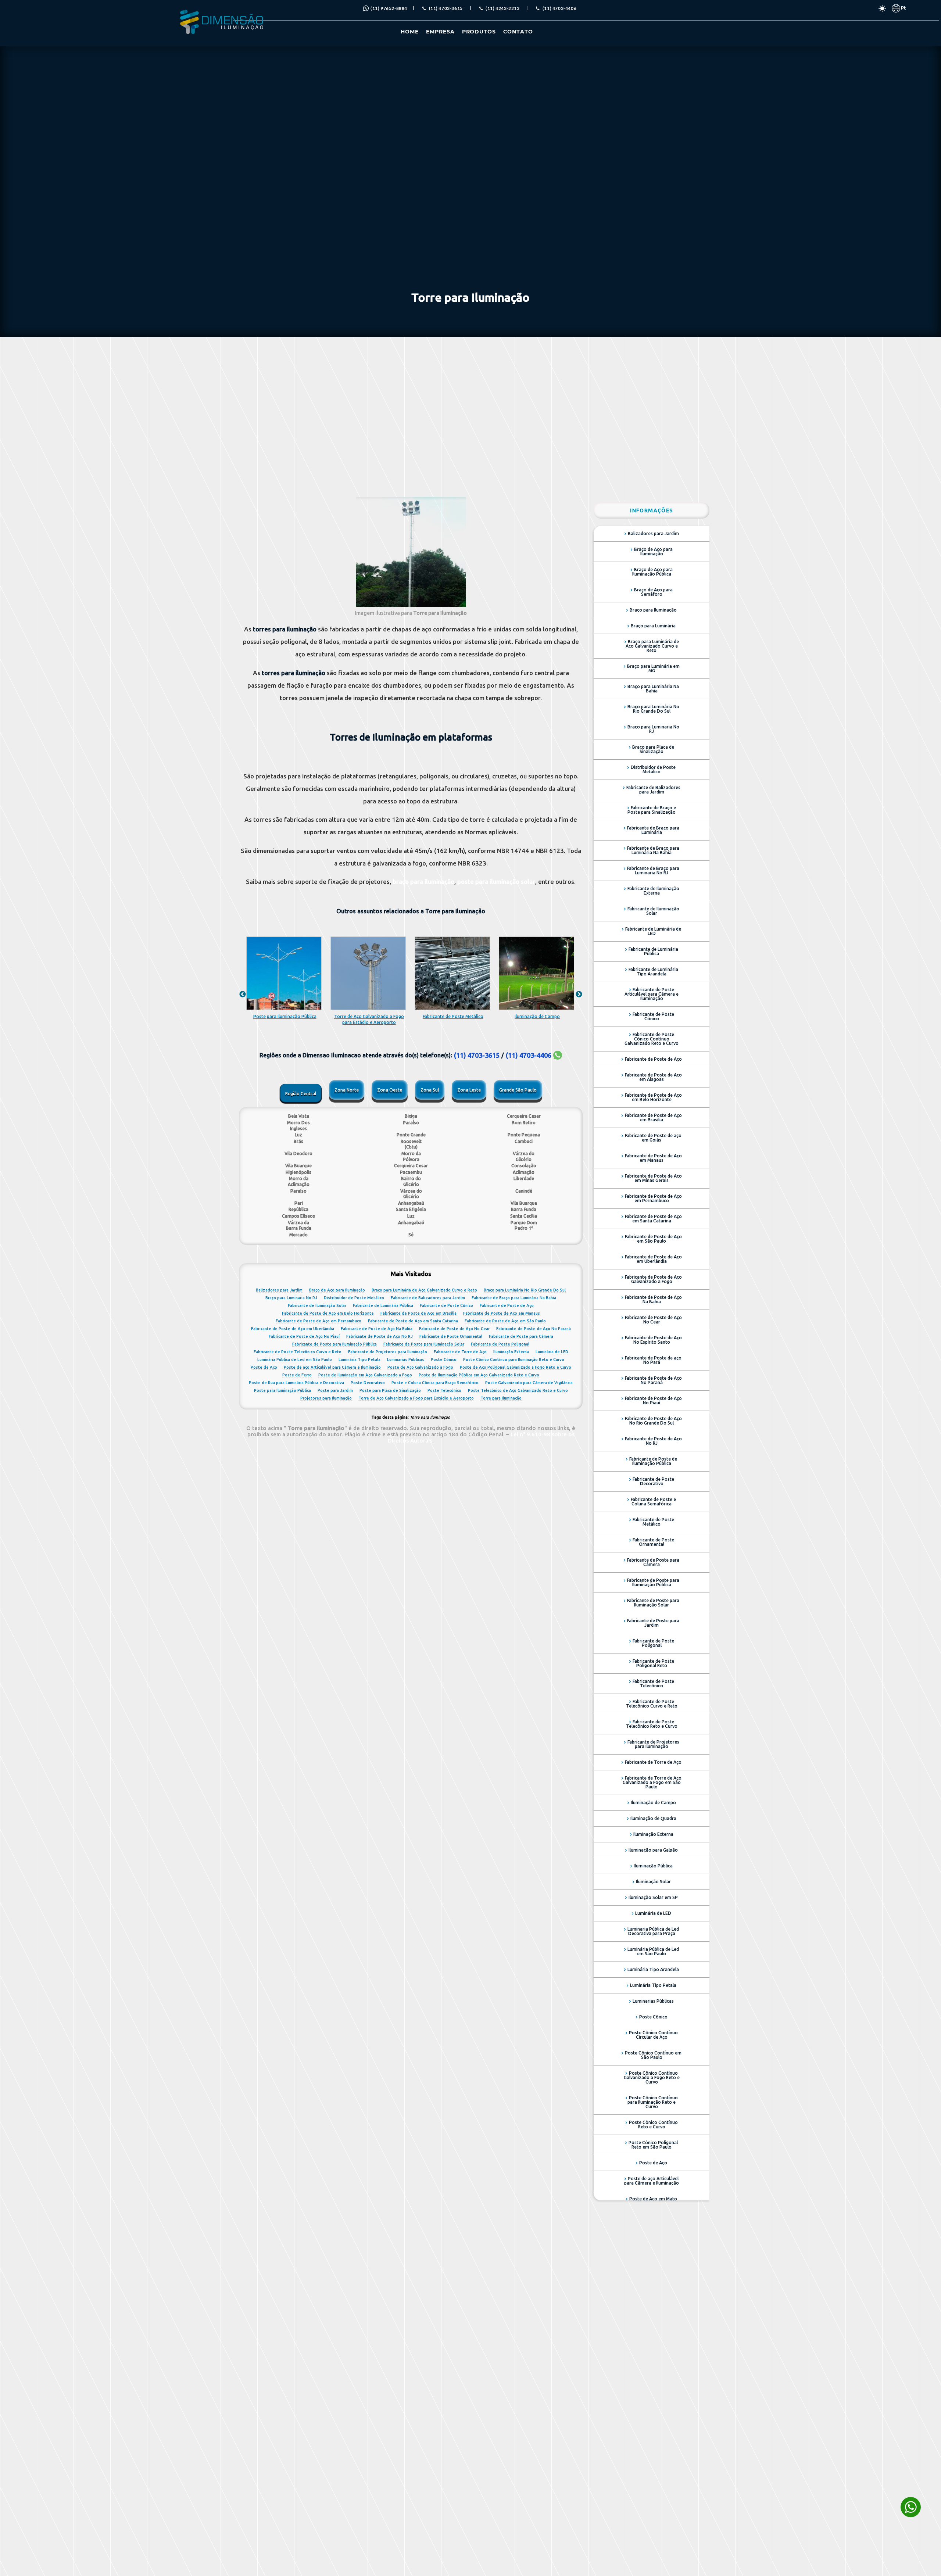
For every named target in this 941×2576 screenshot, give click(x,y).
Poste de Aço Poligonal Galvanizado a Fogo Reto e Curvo (516, 1367)
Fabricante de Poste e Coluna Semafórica (653, 1502)
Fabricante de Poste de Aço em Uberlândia (293, 1329)
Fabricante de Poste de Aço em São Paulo (505, 1321)
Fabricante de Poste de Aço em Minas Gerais (653, 1178)
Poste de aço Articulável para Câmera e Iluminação (332, 1367)
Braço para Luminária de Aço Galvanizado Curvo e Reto (424, 1290)
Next (579, 994)
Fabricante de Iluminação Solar (317, 1305)
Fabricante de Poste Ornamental (451, 1336)
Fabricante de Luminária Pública (383, 1305)
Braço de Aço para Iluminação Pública (652, 572)
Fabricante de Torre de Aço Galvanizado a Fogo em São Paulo (652, 1782)
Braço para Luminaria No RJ (291, 1298)
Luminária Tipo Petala (359, 1359)
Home (410, 32)
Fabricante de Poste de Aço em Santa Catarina (413, 1321)
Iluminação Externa (511, 1352)
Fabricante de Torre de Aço (460, 1352)
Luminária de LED (552, 1352)
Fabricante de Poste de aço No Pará (653, 1360)
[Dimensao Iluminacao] (222, 22)
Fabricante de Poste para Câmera (521, 1336)
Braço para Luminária (653, 626)
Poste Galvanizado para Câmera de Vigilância (529, 1383)
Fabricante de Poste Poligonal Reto (653, 1663)
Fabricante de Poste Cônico (446, 1305)
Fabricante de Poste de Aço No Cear (454, 1329)
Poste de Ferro (297, 1375)
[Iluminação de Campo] (537, 973)
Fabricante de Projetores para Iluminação (388, 1352)
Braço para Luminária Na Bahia (653, 689)
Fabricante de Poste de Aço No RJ (380, 1336)
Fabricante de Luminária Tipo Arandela (653, 972)
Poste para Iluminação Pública (285, 1016)
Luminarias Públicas (406, 1359)
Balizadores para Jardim (279, 1290)
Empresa (440, 32)
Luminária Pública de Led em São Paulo (295, 1359)
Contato (518, 32)
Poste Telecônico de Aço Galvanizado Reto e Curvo (518, 1390)
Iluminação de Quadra (653, 1818)
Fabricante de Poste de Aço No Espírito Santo (653, 1340)
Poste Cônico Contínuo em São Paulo (653, 2055)
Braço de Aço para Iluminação (337, 1290)
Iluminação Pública (653, 1866)
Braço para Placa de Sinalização (653, 749)
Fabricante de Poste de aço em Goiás (653, 1138)
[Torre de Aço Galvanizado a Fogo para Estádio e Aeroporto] (369, 973)
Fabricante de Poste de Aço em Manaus (502, 1313)
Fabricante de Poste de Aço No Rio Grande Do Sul (653, 1421)
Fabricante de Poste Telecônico (653, 1683)
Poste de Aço (264, 1367)
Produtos (479, 32)
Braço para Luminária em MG (653, 668)
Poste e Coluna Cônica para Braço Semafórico (435, 1383)
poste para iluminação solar (496, 882)
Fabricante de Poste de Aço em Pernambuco (319, 1321)
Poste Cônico (444, 1359)
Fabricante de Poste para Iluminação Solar (424, 1344)
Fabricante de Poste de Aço (507, 1305)
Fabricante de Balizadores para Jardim (428, 1298)
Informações (651, 510)
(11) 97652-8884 (389, 8)
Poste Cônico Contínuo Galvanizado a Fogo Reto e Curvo (652, 2077)
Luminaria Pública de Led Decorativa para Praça (653, 1931)
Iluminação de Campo (537, 1016)
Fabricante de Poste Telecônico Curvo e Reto (298, 1352)
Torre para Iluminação (501, 1398)
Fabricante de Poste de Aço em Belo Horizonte (328, 1313)
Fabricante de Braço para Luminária (653, 830)
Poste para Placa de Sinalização (390, 1390)
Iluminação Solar (653, 1882)
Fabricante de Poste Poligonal (500, 1344)
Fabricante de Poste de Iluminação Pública (653, 1461)
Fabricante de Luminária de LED (653, 931)
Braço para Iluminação (653, 610)
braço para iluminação (423, 882)
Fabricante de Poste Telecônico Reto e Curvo (652, 1724)
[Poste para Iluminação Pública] (285, 973)
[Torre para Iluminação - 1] (411, 605)
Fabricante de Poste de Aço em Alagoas (653, 1077)
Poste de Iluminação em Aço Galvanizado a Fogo (365, 1375)
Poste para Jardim (335, 1390)
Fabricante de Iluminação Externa (653, 891)
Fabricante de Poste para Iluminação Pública (334, 1344)
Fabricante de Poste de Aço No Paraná (534, 1329)
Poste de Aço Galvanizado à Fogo (420, 1367)
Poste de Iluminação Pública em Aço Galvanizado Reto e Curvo (479, 1375)
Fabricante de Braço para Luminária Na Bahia (514, 1298)
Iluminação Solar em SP (653, 1897)
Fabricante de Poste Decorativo (653, 1481)
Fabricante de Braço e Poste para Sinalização (652, 810)
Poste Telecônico (444, 1390)
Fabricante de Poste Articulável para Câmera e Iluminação (652, 994)
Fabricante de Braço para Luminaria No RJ (653, 870)
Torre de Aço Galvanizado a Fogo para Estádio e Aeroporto (416, 1398)
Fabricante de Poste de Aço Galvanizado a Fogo (653, 1279)
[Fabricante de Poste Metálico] (453, 973)
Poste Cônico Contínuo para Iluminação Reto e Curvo (514, 1359)
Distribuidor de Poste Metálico (354, 1298)
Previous (243, 994)
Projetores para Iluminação (326, 1398)
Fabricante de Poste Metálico (453, 1016)
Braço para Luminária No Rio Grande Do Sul (525, 1290)
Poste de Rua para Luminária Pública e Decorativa (296, 1383)
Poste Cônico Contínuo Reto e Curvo (653, 2124)
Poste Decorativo (368, 1383)
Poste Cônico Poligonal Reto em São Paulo (653, 2145)
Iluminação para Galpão (653, 1850)
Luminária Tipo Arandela (653, 1969)
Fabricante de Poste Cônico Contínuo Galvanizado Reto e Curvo (652, 1039)
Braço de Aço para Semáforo (653, 592)
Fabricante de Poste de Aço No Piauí (304, 1336)
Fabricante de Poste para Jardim (653, 1623)
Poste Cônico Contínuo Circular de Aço (653, 2035)
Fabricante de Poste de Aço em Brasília (418, 1313)
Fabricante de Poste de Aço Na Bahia (377, 1329)
